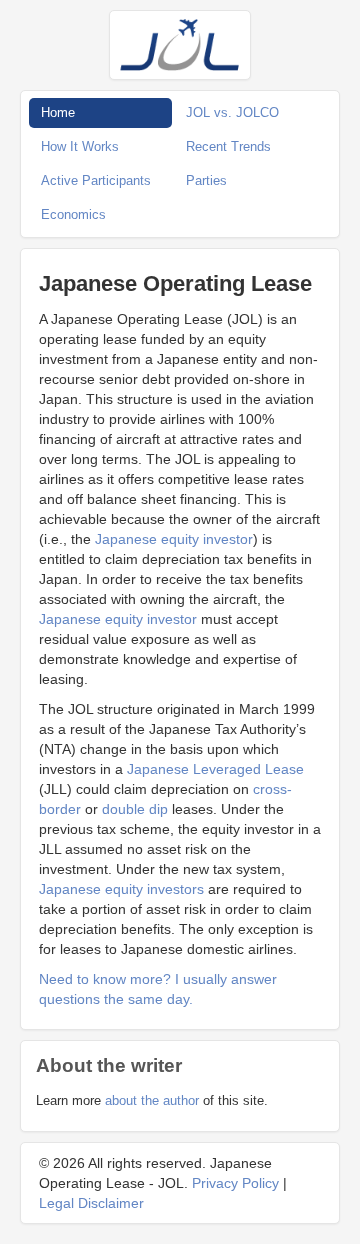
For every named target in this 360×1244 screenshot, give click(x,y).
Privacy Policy (235, 1183)
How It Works (80, 146)
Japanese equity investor (174, 539)
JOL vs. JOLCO (232, 112)
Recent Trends (228, 146)
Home (58, 112)
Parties (206, 180)
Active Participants (96, 180)
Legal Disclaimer (91, 1203)
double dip (135, 809)
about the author (152, 1100)
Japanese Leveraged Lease (215, 769)
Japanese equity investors (121, 889)
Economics (73, 214)
